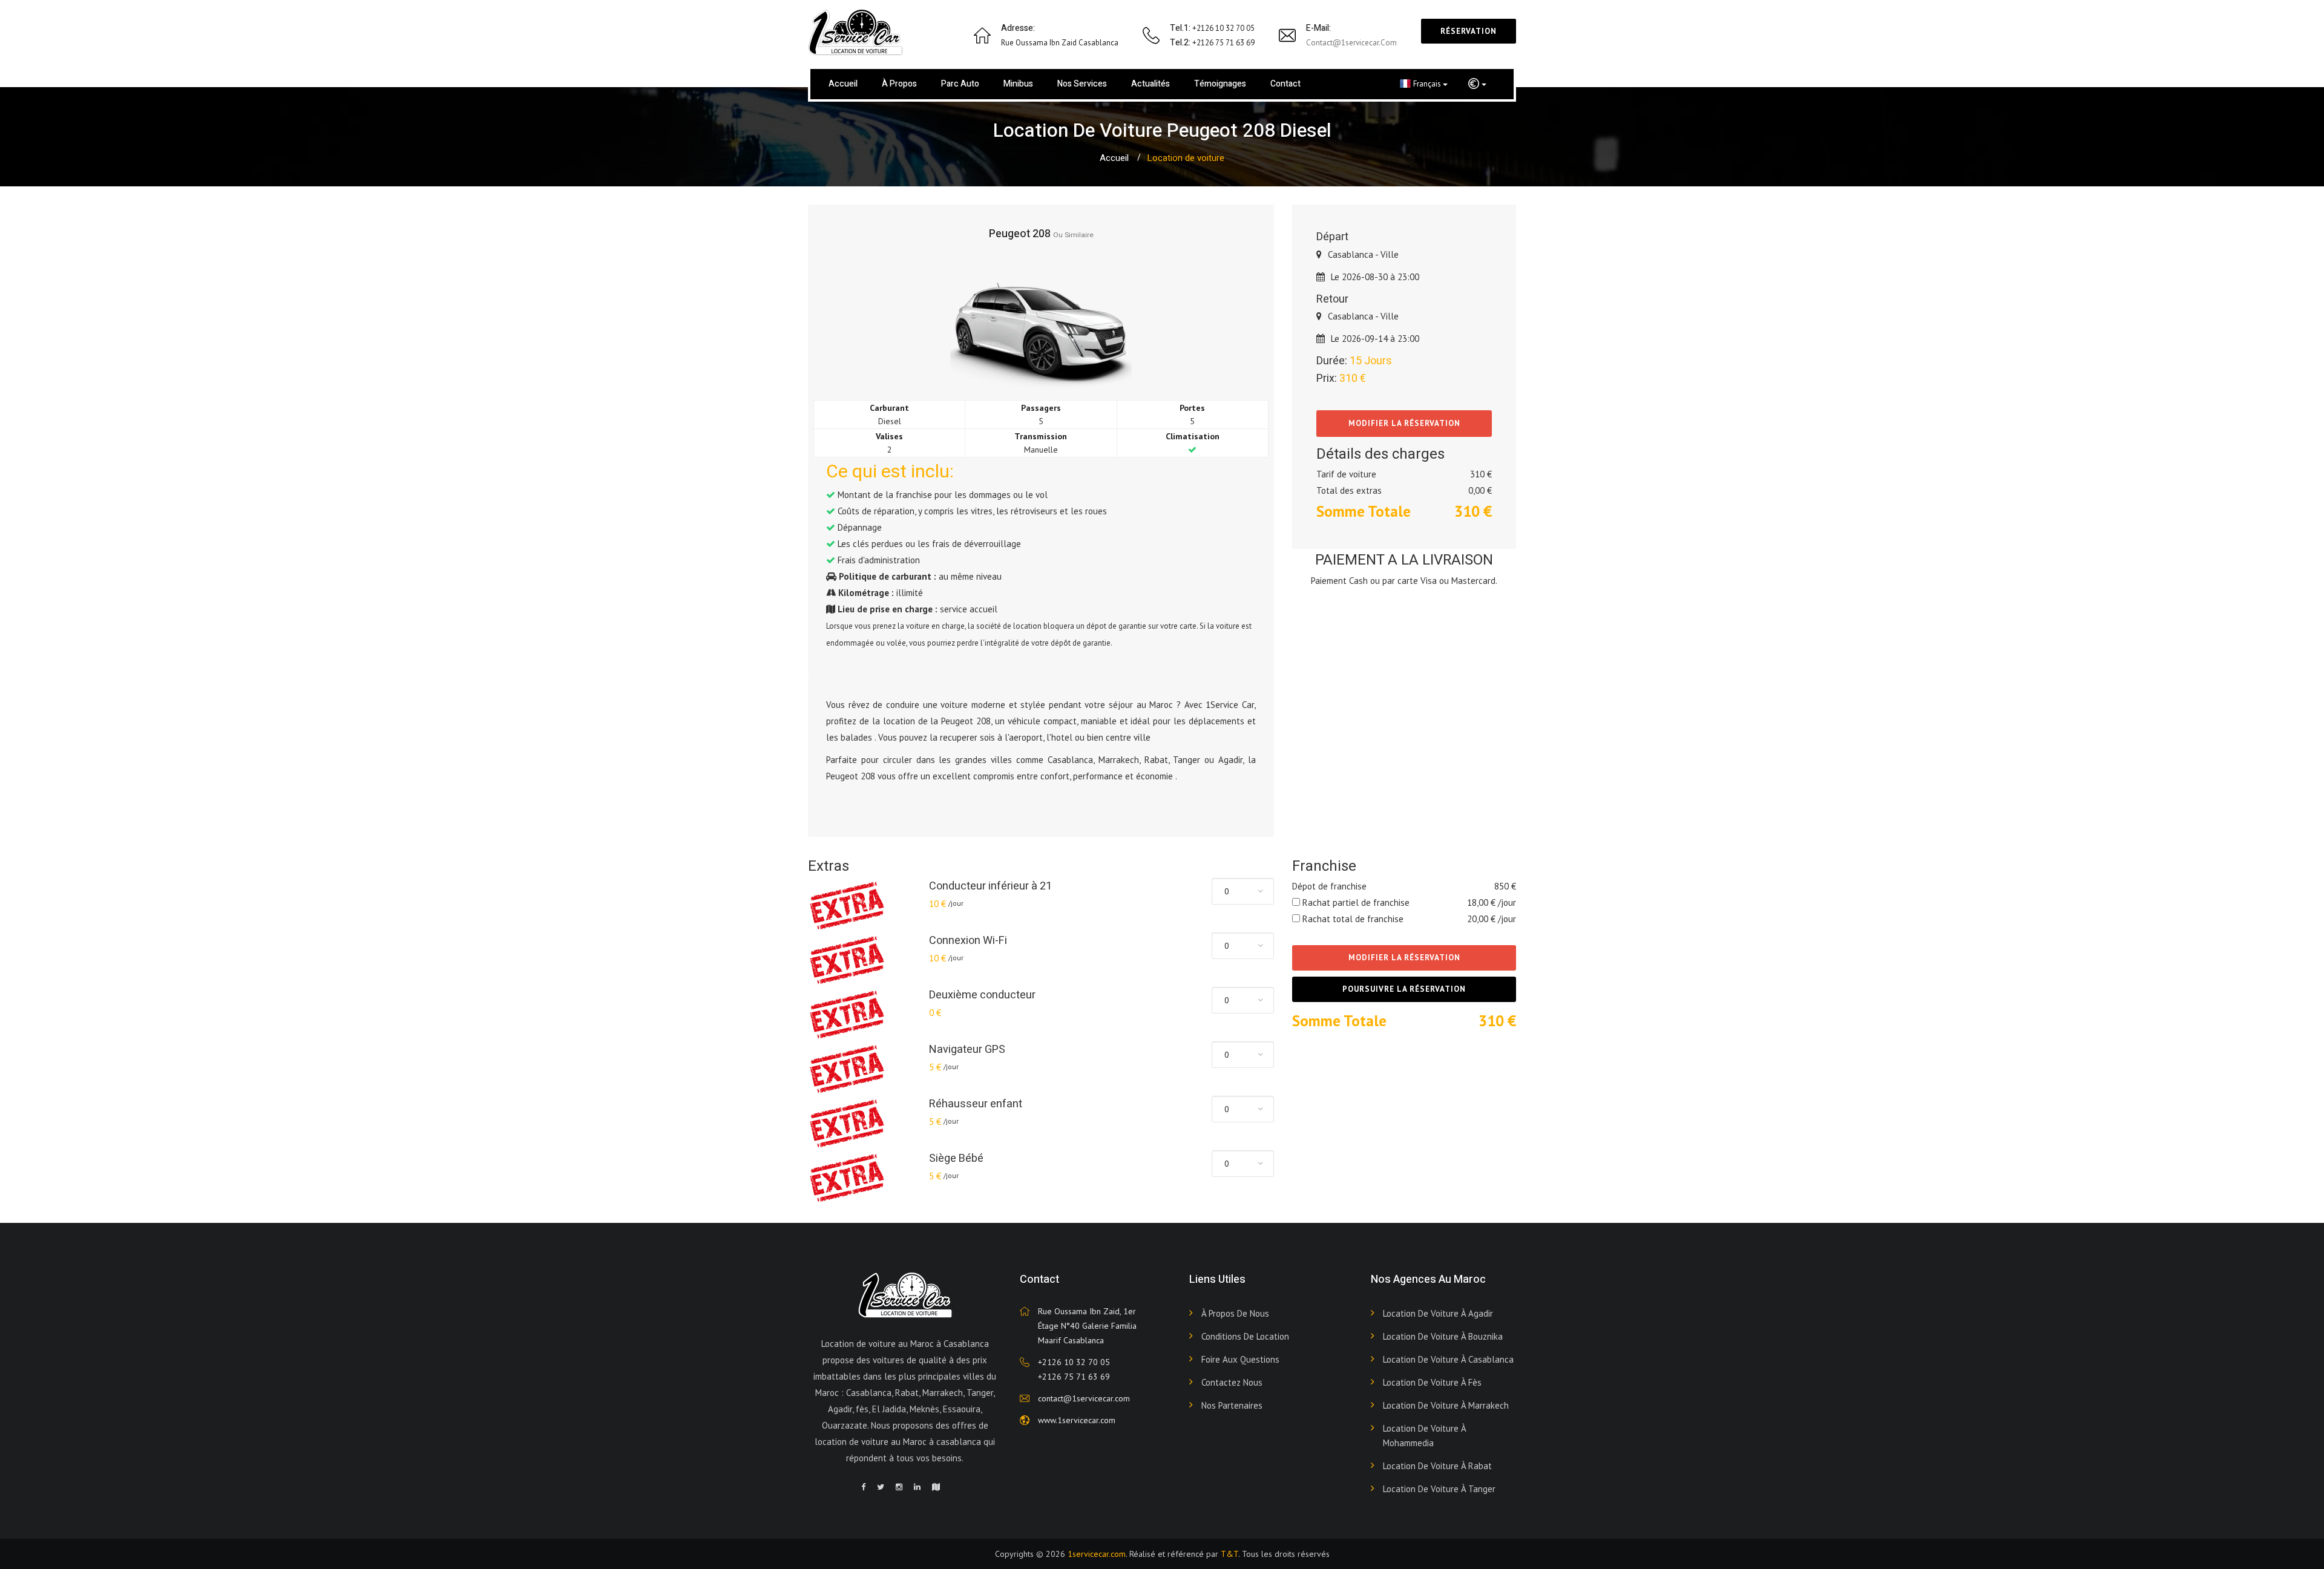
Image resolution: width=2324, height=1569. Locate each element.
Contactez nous (1232, 1382)
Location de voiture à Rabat (1437, 1466)
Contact (1285, 84)
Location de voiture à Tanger (1439, 1489)
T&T (1229, 1554)
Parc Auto (960, 84)
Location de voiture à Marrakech (1446, 1405)
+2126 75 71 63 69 (1074, 1377)
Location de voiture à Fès (1432, 1382)
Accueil (843, 84)
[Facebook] (863, 1487)
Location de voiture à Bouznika (1443, 1336)
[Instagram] (899, 1487)
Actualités (1151, 84)
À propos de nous (1235, 1313)
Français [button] (1428, 84)
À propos (899, 84)
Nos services (1082, 84)
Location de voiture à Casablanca (1448, 1359)
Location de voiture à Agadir (1438, 1313)
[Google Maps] (936, 1487)
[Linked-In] (917, 1487)
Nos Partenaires (1232, 1405)
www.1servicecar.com (1077, 1420)
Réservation (1469, 31)
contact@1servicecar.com (1351, 43)
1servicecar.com (1097, 1554)
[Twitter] (881, 1487)
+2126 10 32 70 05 (1074, 1362)
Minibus (1018, 84)
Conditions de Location (1245, 1336)
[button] (1477, 84)
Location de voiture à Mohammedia (1424, 1436)
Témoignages (1220, 84)
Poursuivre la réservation (1404, 989)
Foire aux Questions (1240, 1359)
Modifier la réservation (1404, 423)
